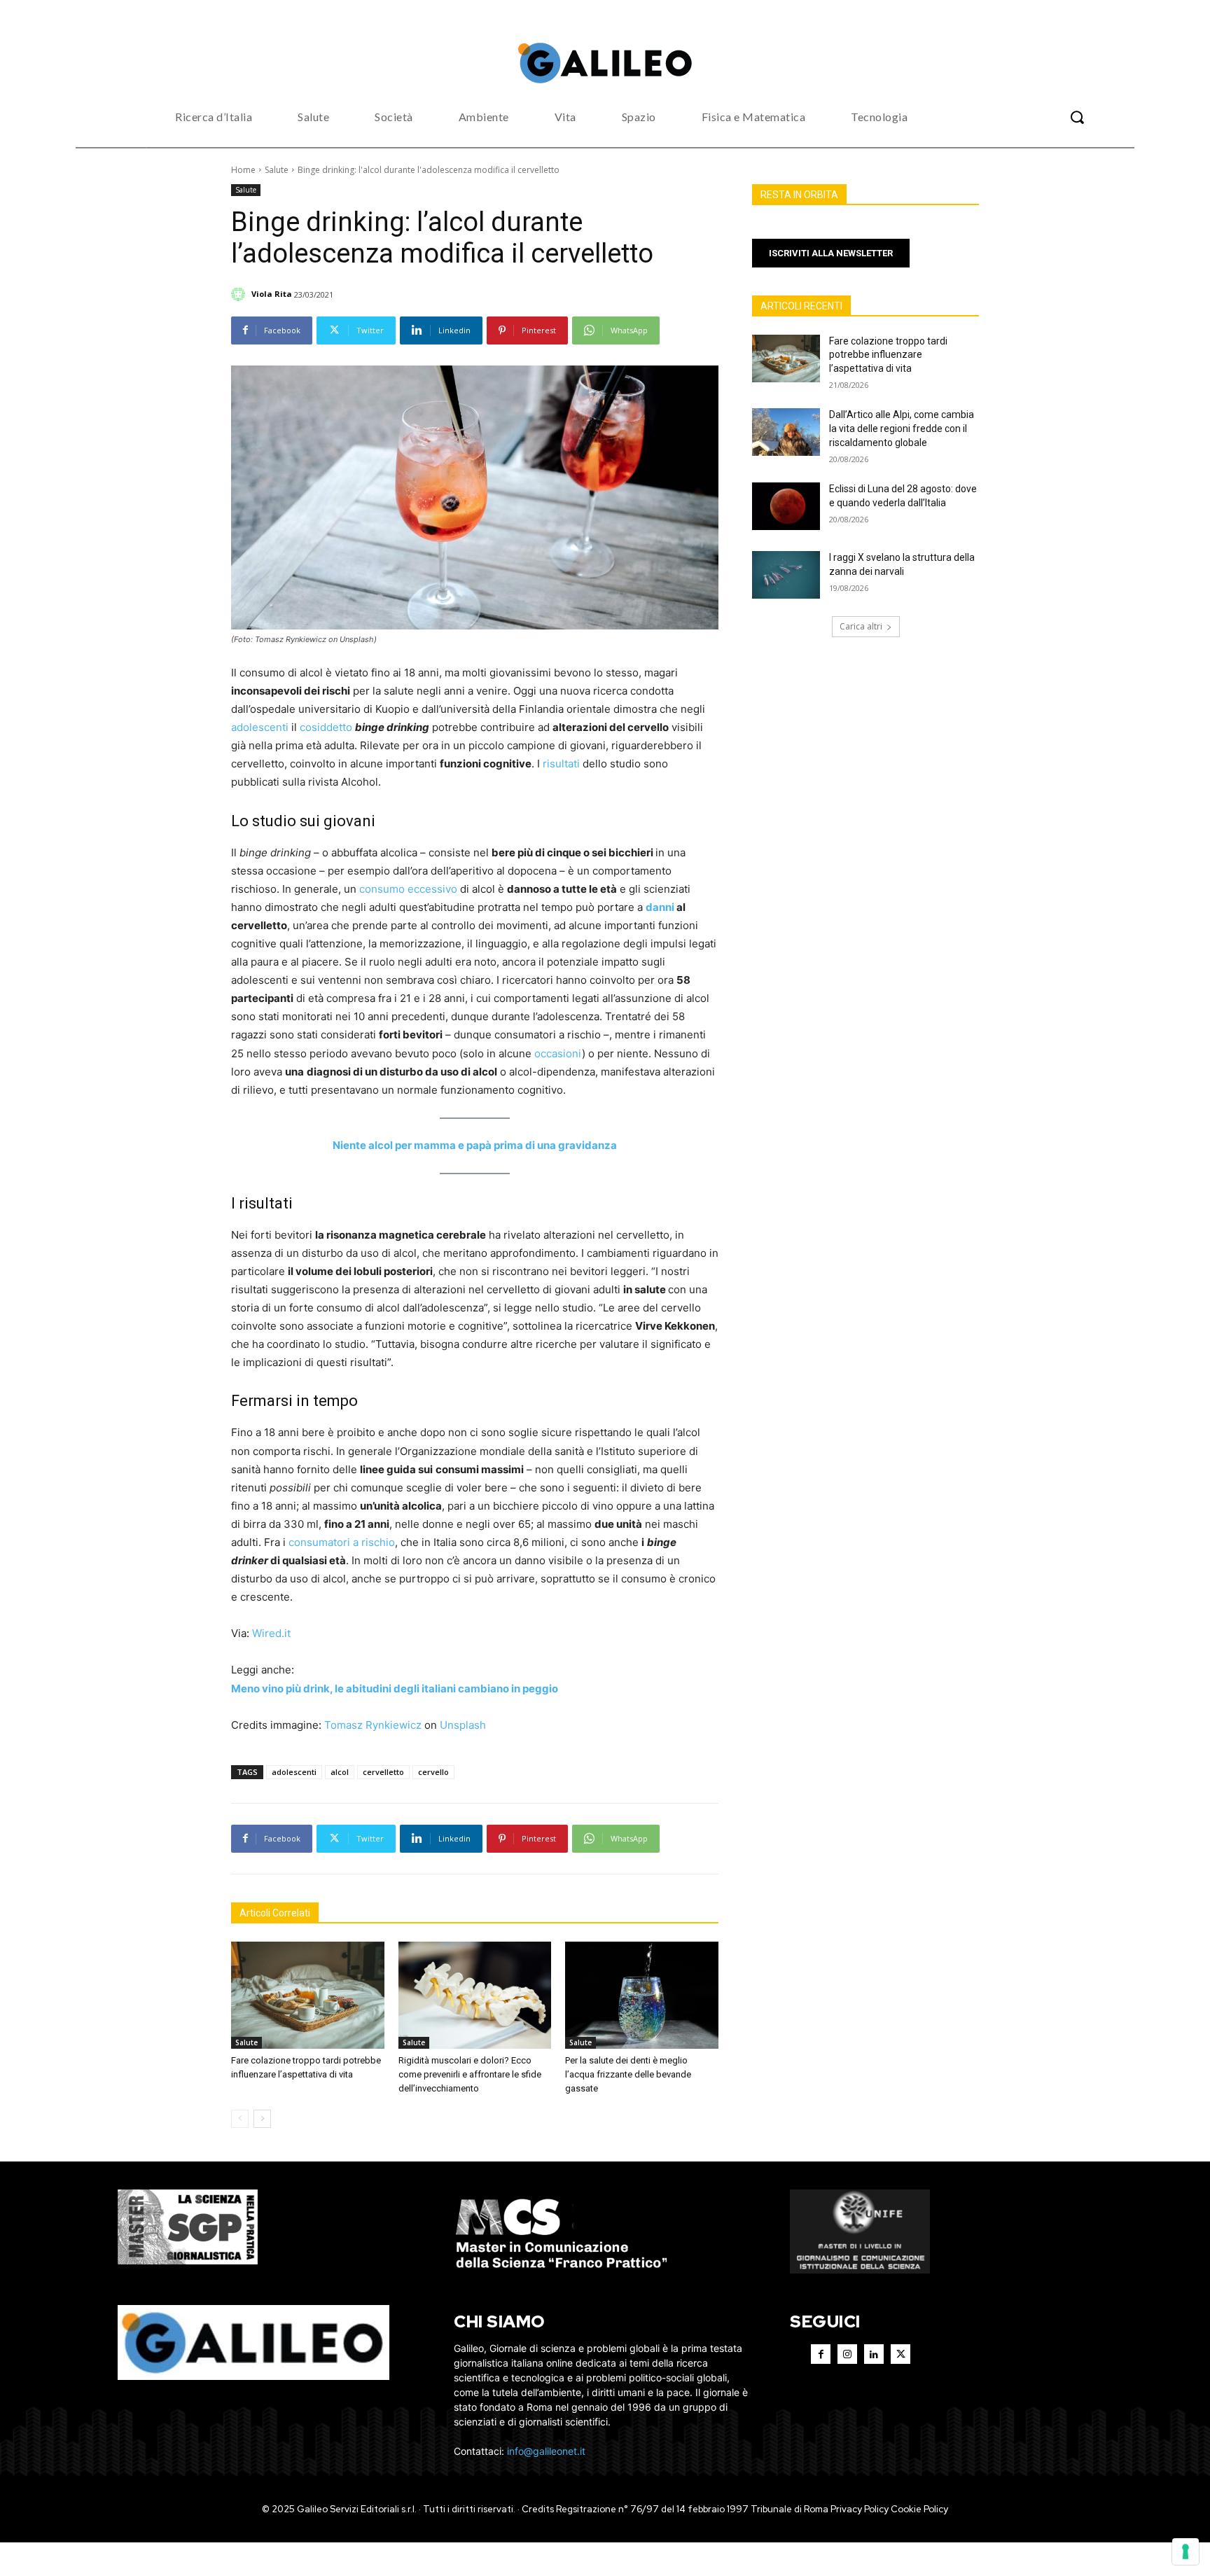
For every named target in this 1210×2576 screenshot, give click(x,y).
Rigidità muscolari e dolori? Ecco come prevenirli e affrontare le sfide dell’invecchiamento (470, 2074)
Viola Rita (272, 294)
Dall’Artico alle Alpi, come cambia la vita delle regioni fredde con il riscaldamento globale (902, 428)
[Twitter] (900, 2354)
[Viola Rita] (240, 294)
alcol (340, 1772)
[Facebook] (821, 2354)
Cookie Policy (919, 2509)
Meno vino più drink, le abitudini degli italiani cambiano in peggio (395, 1689)
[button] (1077, 117)
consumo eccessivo (408, 889)
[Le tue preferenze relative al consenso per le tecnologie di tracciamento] (1185, 2551)
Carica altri (861, 626)
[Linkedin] (874, 2354)
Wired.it (271, 1633)
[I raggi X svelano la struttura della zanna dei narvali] (786, 575)
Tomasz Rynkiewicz (373, 1725)
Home (243, 170)
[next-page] (262, 2119)
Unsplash (463, 1725)
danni (660, 907)
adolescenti (260, 727)
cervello (433, 1772)
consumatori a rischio (342, 1542)
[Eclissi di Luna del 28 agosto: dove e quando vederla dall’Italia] (786, 506)
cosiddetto (326, 727)
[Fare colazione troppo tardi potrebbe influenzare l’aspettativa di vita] (308, 1995)
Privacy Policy (860, 2509)
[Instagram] (847, 2354)
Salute (277, 170)
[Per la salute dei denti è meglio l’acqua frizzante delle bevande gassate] (642, 1995)
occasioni (558, 1053)
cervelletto (383, 1772)
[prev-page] (240, 2119)
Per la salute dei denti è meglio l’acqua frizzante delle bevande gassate (628, 2074)
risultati (561, 764)
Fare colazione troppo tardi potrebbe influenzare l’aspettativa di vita (888, 355)
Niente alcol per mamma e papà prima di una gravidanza (475, 1145)
